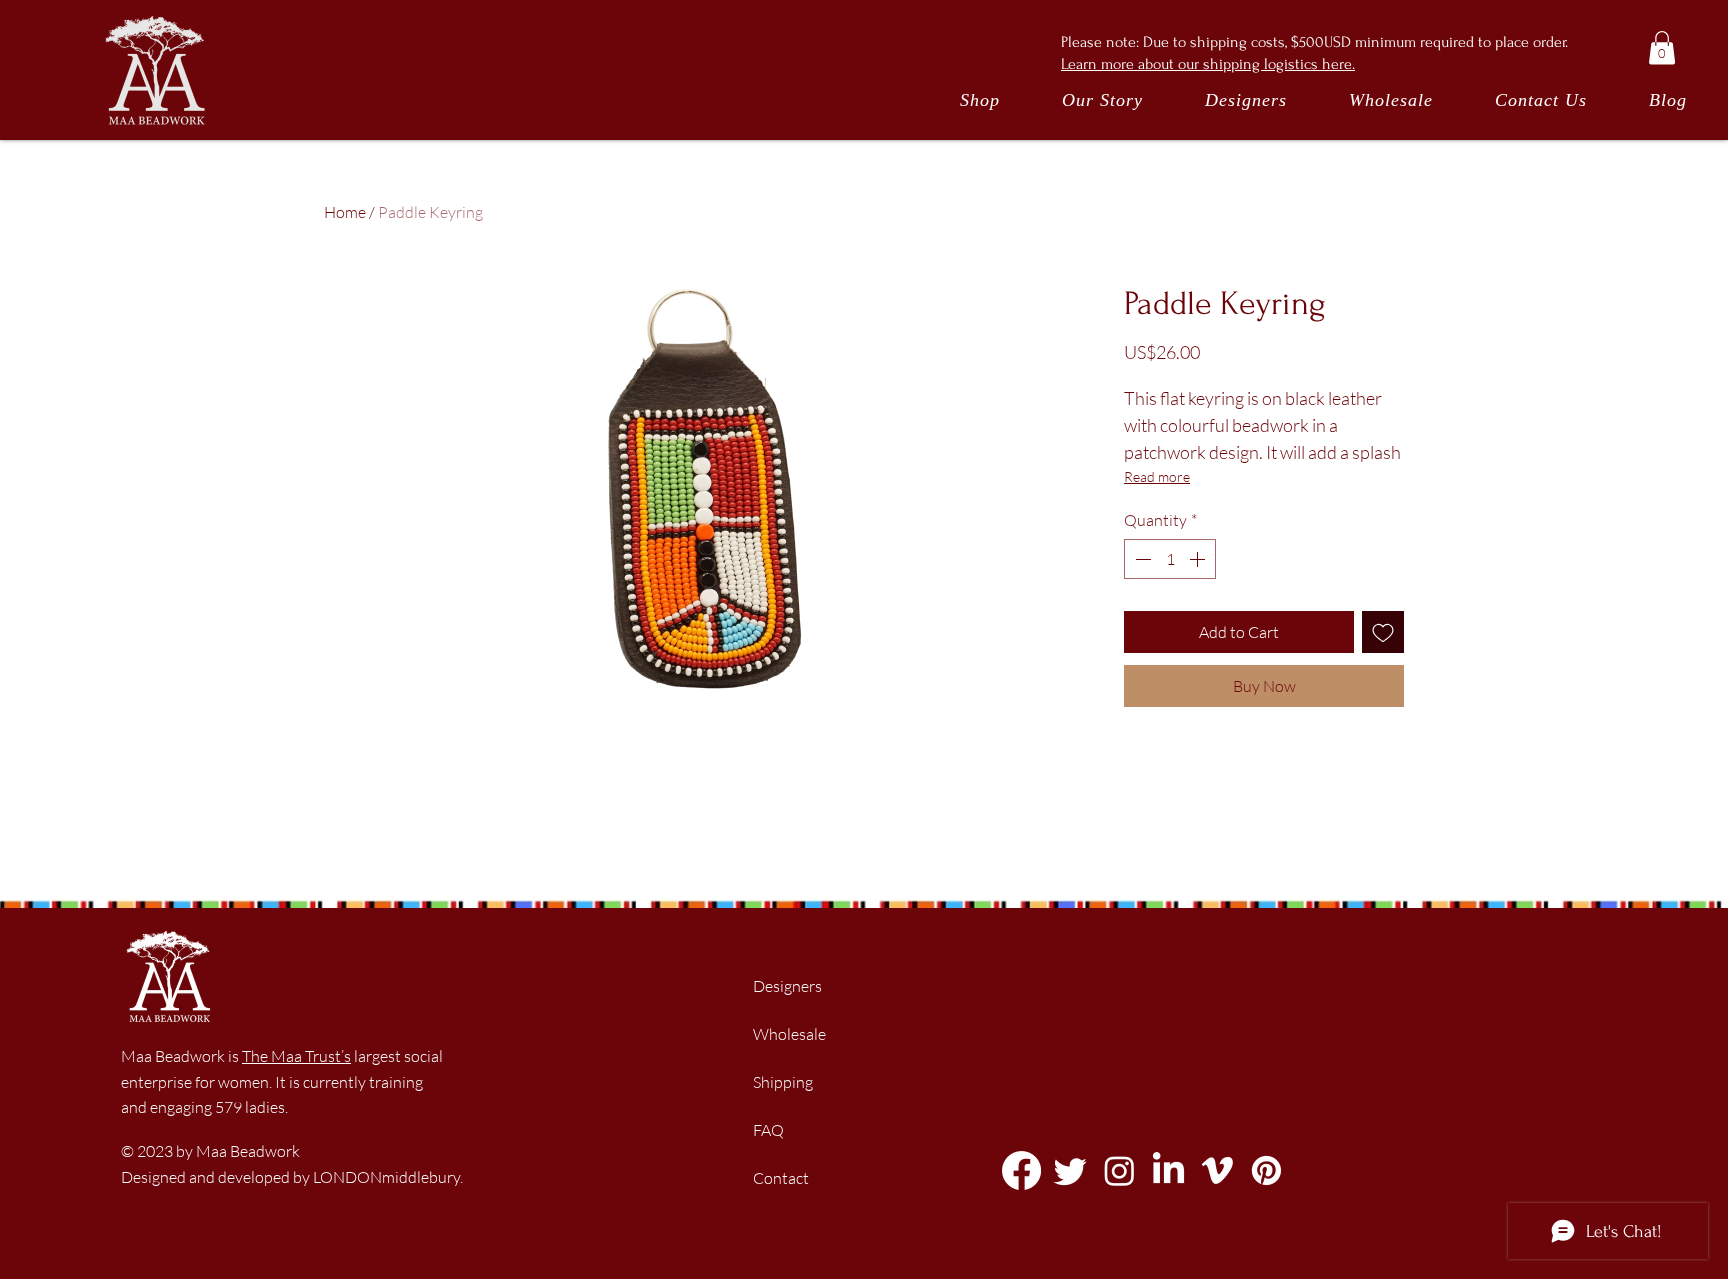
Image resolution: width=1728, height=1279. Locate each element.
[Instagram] (1119, 1170)
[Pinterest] (1266, 1170)
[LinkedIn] (1168, 1170)
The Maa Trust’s (296, 1056)
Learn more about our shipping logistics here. (1208, 64)
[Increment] (1199, 559)
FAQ (768, 1130)
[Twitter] (1070, 1170)
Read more (1157, 476)
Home (345, 212)
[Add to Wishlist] (1383, 632)
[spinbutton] (1170, 559)
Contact (781, 1178)
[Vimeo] (1217, 1170)
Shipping (783, 1082)
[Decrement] (1141, 559)
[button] (1662, 47)
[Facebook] (1021, 1170)
